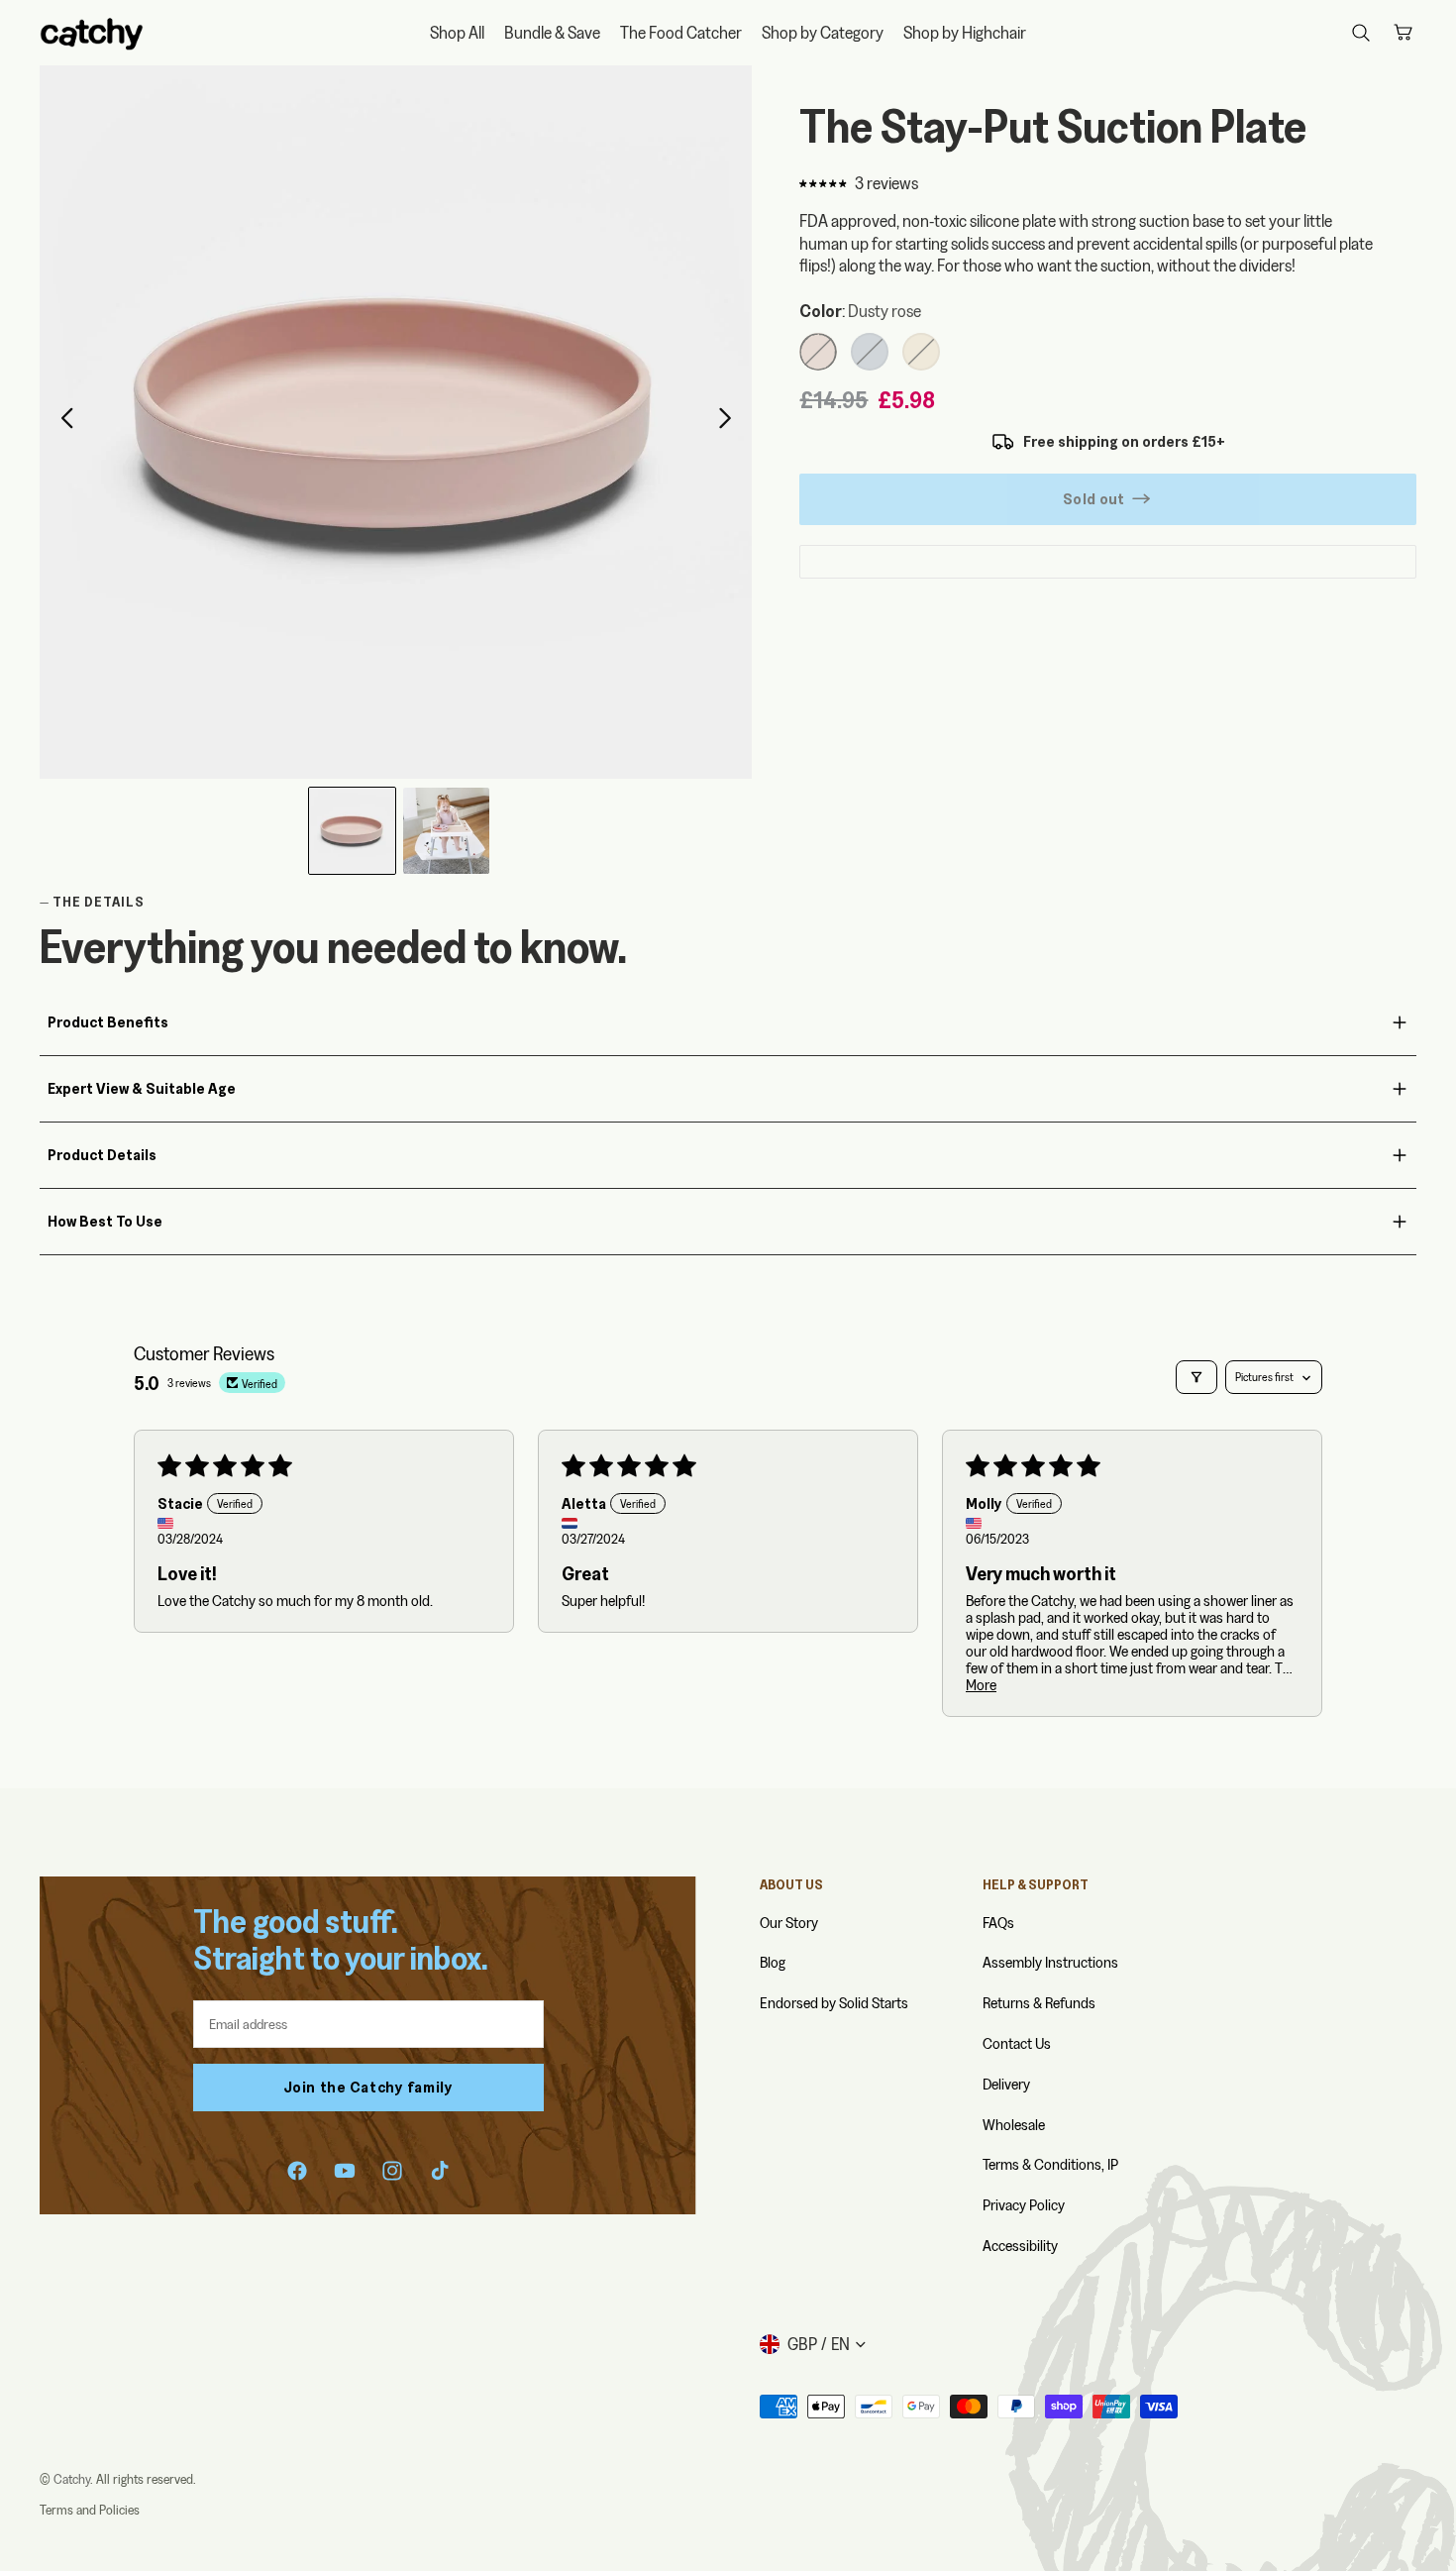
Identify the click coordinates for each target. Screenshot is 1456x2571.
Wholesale (1014, 2125)
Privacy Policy (1024, 2205)
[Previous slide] (62, 422)
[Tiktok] (440, 2171)
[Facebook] (297, 2171)
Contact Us (1017, 2043)
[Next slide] (730, 422)
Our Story (789, 1923)
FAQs (998, 1923)
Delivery (1006, 2084)
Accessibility (1020, 2246)
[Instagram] (392, 2171)
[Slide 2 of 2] (446, 831)
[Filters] (1196, 1377)
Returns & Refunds (1039, 2003)
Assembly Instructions (1050, 1962)
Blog (773, 1962)
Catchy (72, 2479)
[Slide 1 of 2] (352, 831)
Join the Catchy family (368, 2087)
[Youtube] (345, 2171)
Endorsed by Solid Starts (834, 2003)
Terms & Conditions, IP (1050, 2164)
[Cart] (1403, 33)
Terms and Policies (90, 2510)
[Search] (1361, 33)
